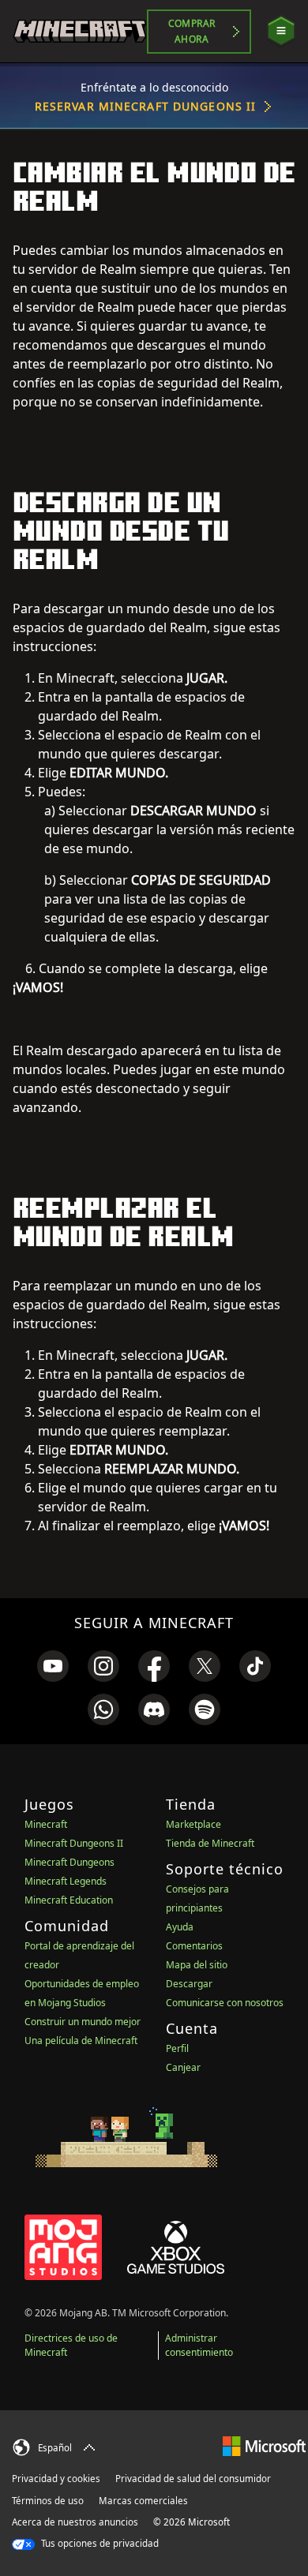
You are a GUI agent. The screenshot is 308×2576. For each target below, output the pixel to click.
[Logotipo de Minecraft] (80, 31)
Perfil (177, 2048)
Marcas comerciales (143, 2501)
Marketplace (193, 1824)
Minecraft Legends (66, 1881)
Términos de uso (48, 2501)
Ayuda (180, 1927)
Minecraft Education (69, 1900)
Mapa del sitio (197, 1965)
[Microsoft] (264, 2445)
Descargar (189, 1984)
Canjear (183, 2067)
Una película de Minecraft (81, 2041)
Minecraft (46, 1824)
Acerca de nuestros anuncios (75, 2522)
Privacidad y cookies (56, 2479)
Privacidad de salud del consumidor (193, 2479)
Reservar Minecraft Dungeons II (146, 106)
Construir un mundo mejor (83, 2022)
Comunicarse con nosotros (225, 2003)
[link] (53, 1666)
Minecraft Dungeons (69, 1862)
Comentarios (194, 1946)
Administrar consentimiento (199, 2345)
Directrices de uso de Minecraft (71, 2345)
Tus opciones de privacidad (99, 2543)
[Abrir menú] (281, 31)
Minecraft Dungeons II (74, 1843)
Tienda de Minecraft (210, 1843)
